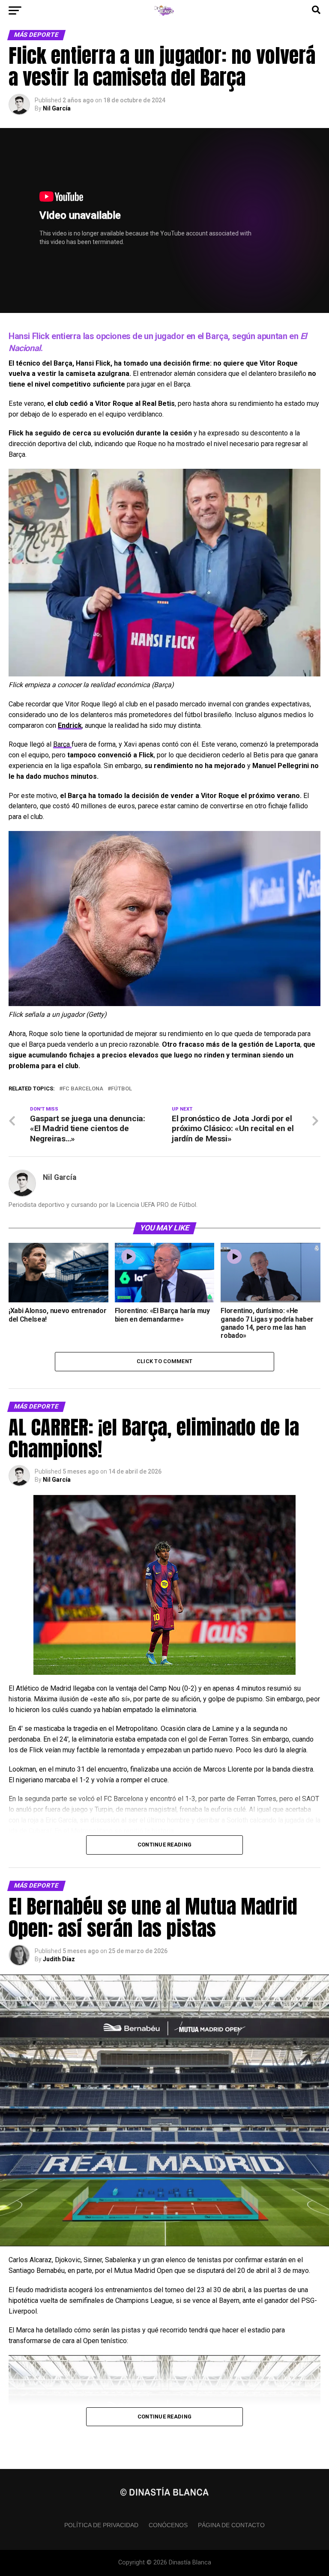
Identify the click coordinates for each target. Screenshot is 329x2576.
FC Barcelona (83, 1089)
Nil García (57, 108)
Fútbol (121, 1089)
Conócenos (168, 2525)
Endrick (70, 725)
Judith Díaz (59, 1959)
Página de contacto (231, 2525)
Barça (62, 744)
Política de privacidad (101, 2525)
